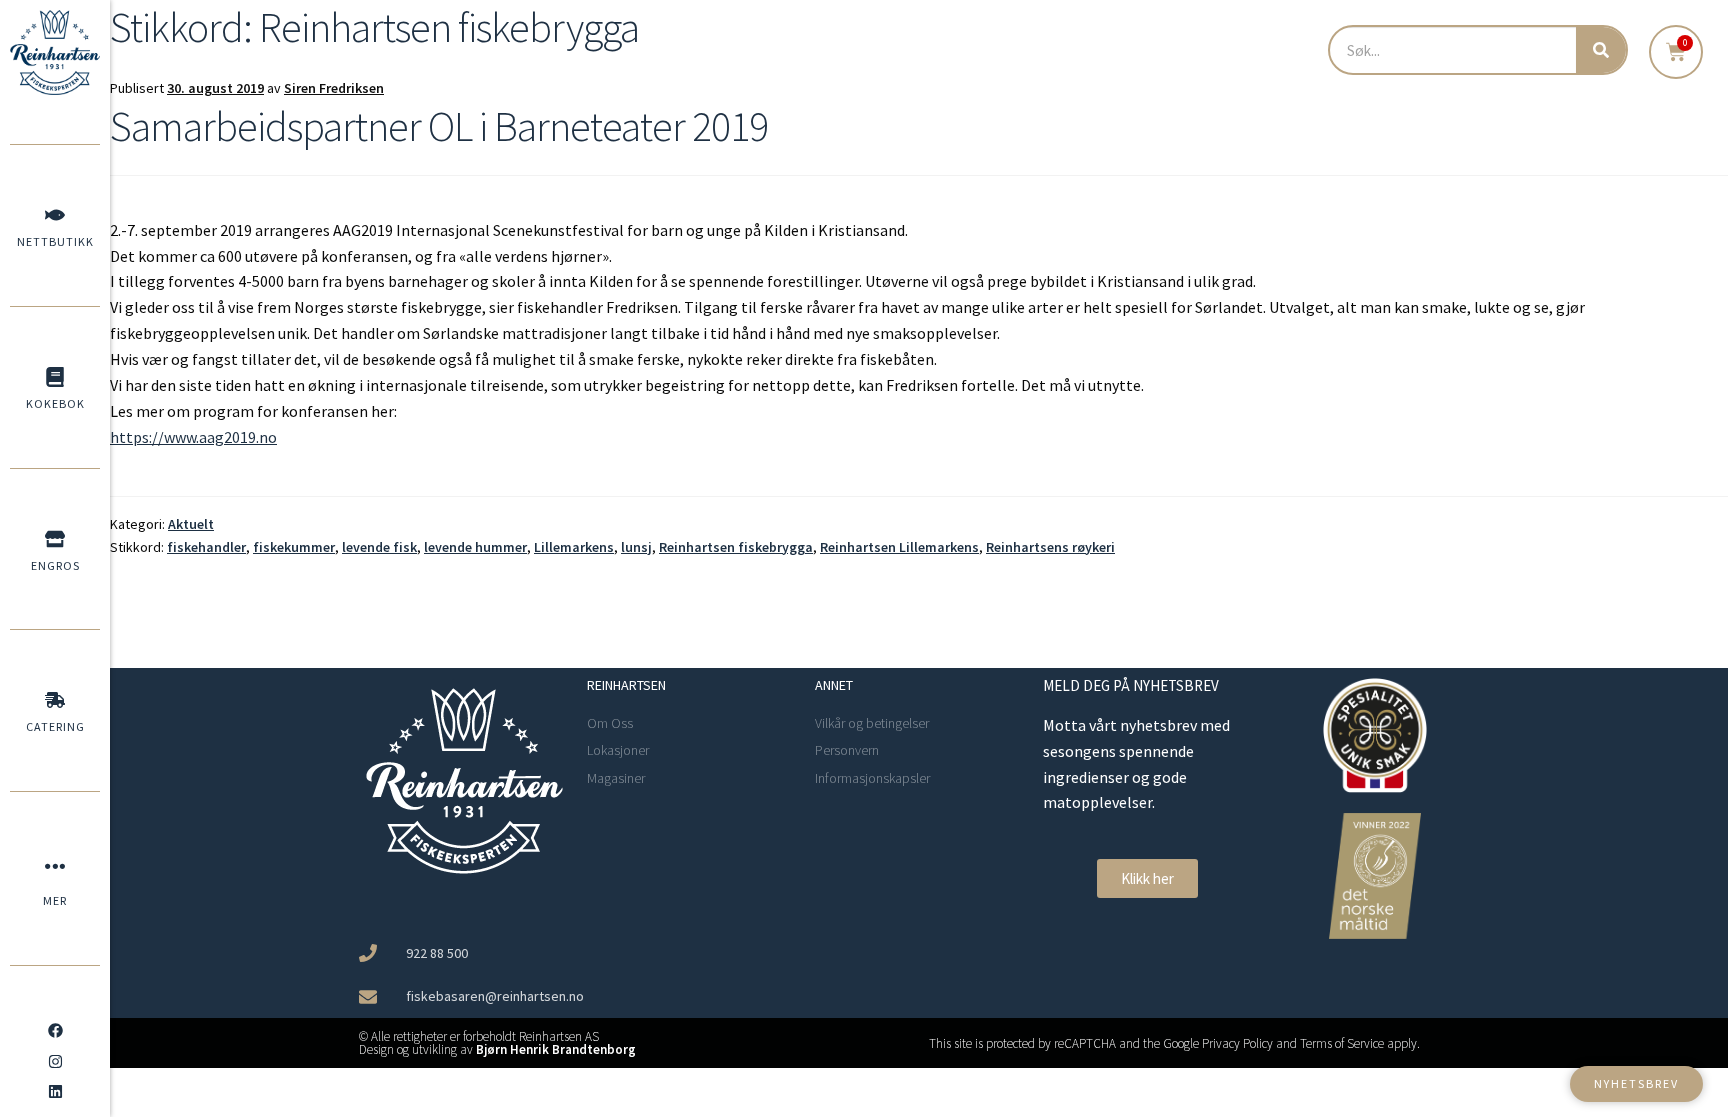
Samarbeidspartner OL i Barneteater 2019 (439, 126)
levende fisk (379, 547)
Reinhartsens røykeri (1050, 547)
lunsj (636, 547)
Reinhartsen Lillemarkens (899, 547)
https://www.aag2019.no (193, 437)
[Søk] (1601, 50)
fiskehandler (206, 547)
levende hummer (475, 547)
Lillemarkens (574, 547)
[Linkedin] (55, 1092)
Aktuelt (191, 524)
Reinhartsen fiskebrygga (736, 547)
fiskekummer (294, 547)
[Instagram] (55, 1061)
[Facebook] (55, 1031)
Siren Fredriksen (334, 88)
